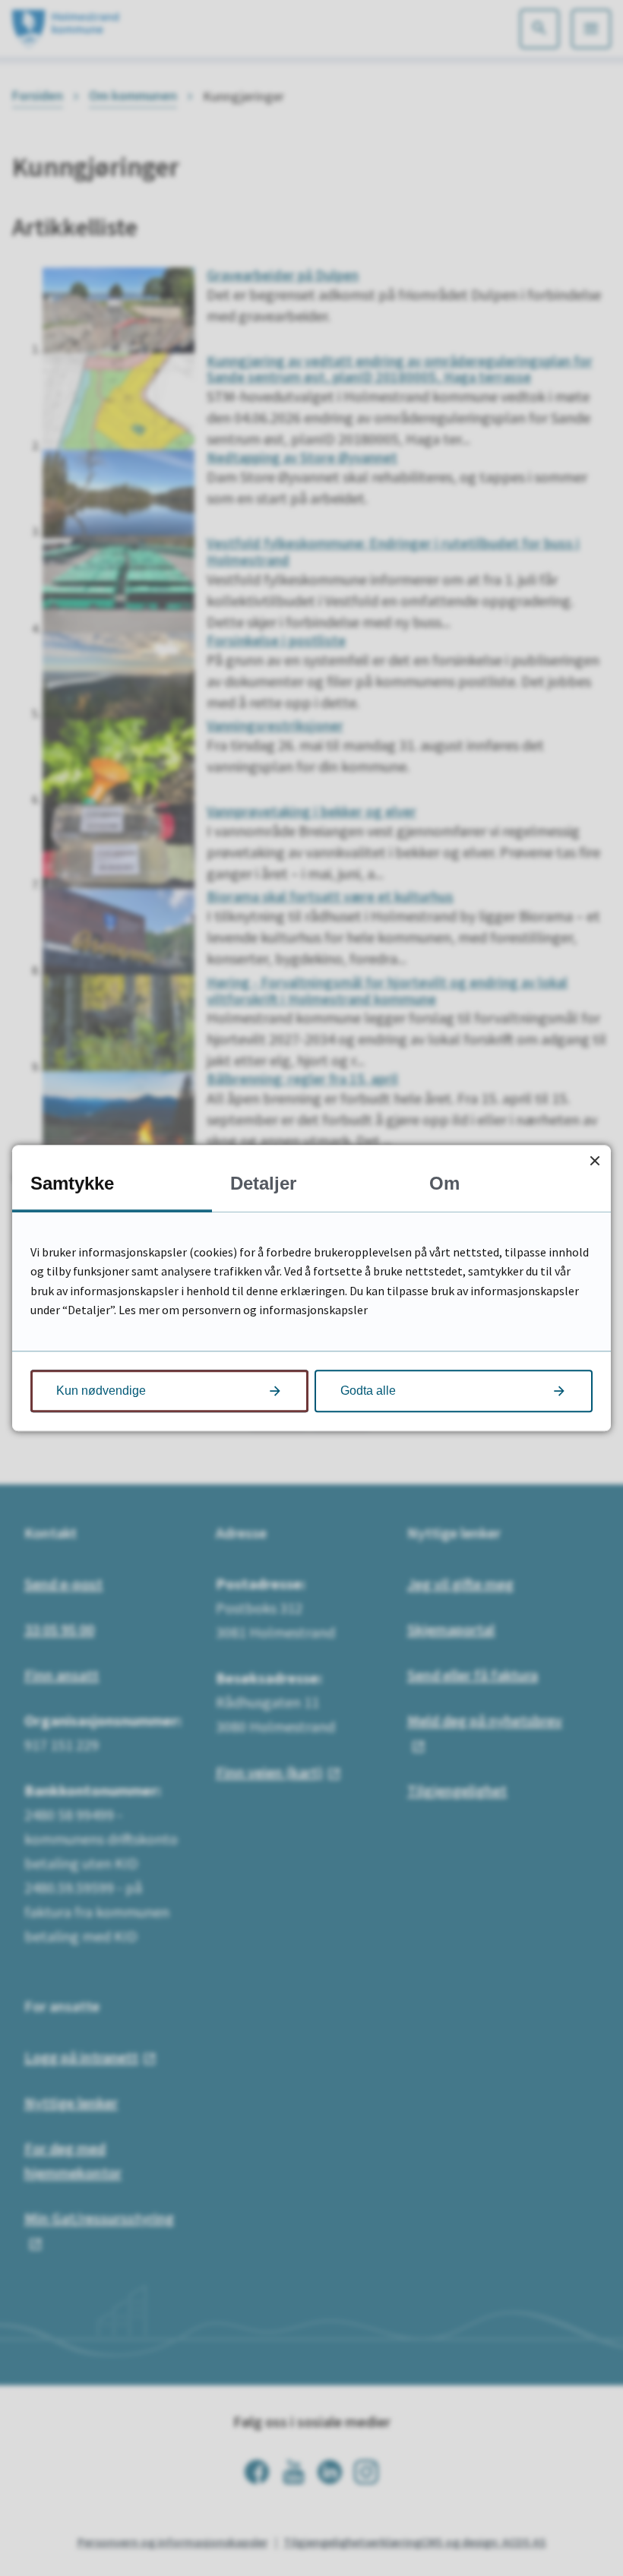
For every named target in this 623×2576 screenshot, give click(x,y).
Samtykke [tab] (72, 1183)
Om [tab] (444, 1183)
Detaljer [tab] (263, 1183)
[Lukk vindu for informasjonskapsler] (595, 1161)
